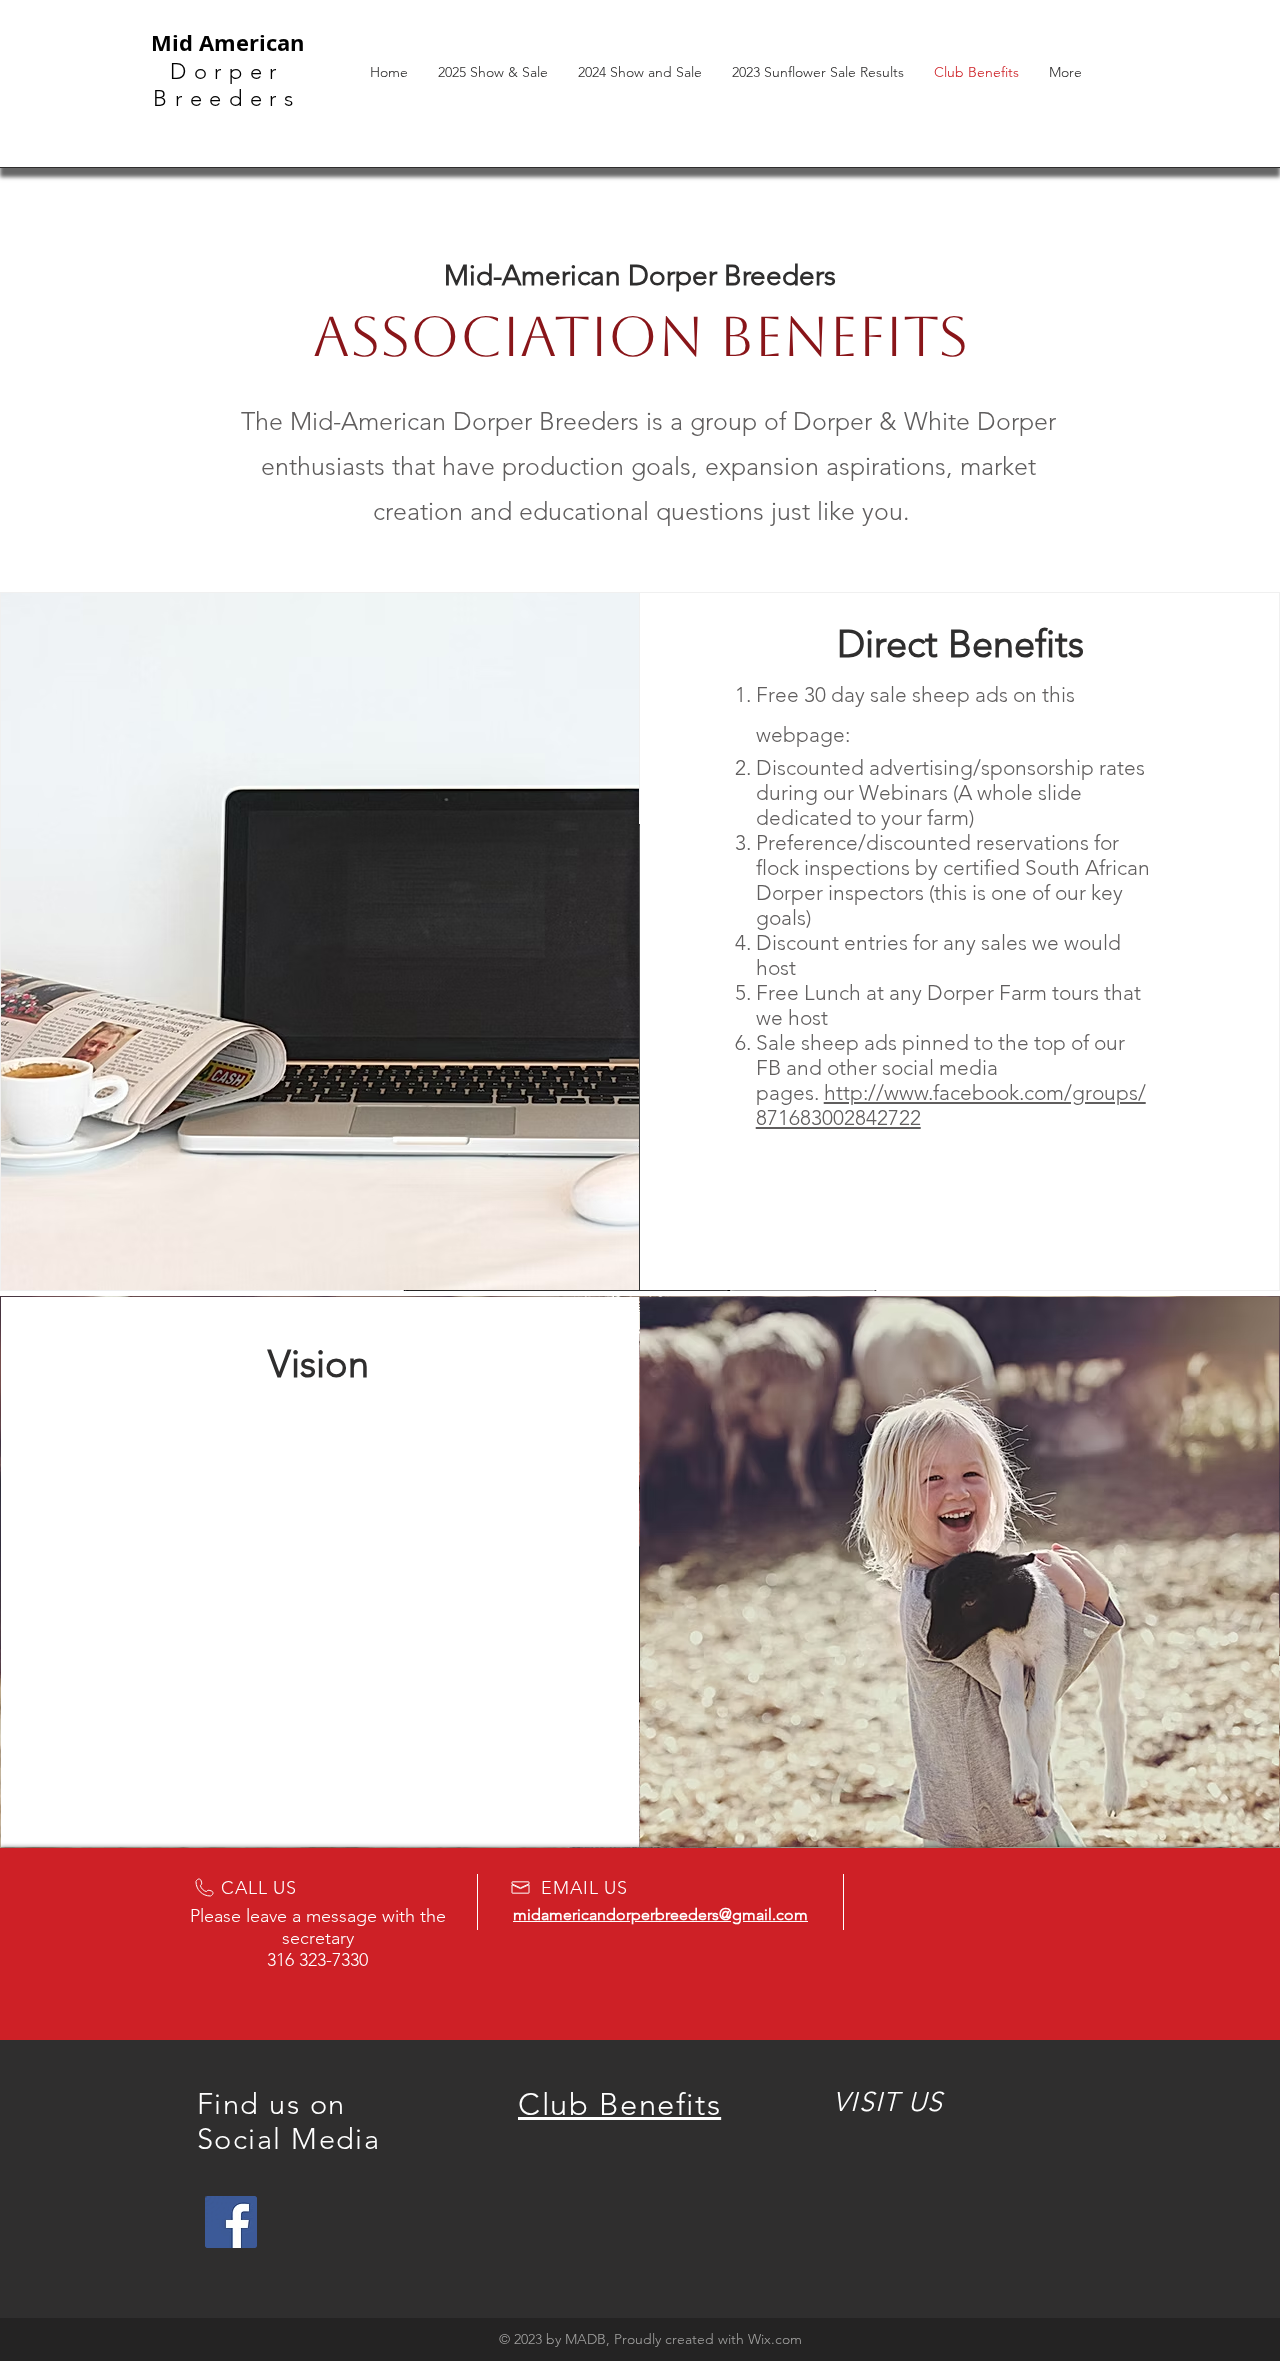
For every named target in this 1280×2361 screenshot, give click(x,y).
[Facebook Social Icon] (231, 2222)
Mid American (227, 42)
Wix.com (775, 2339)
